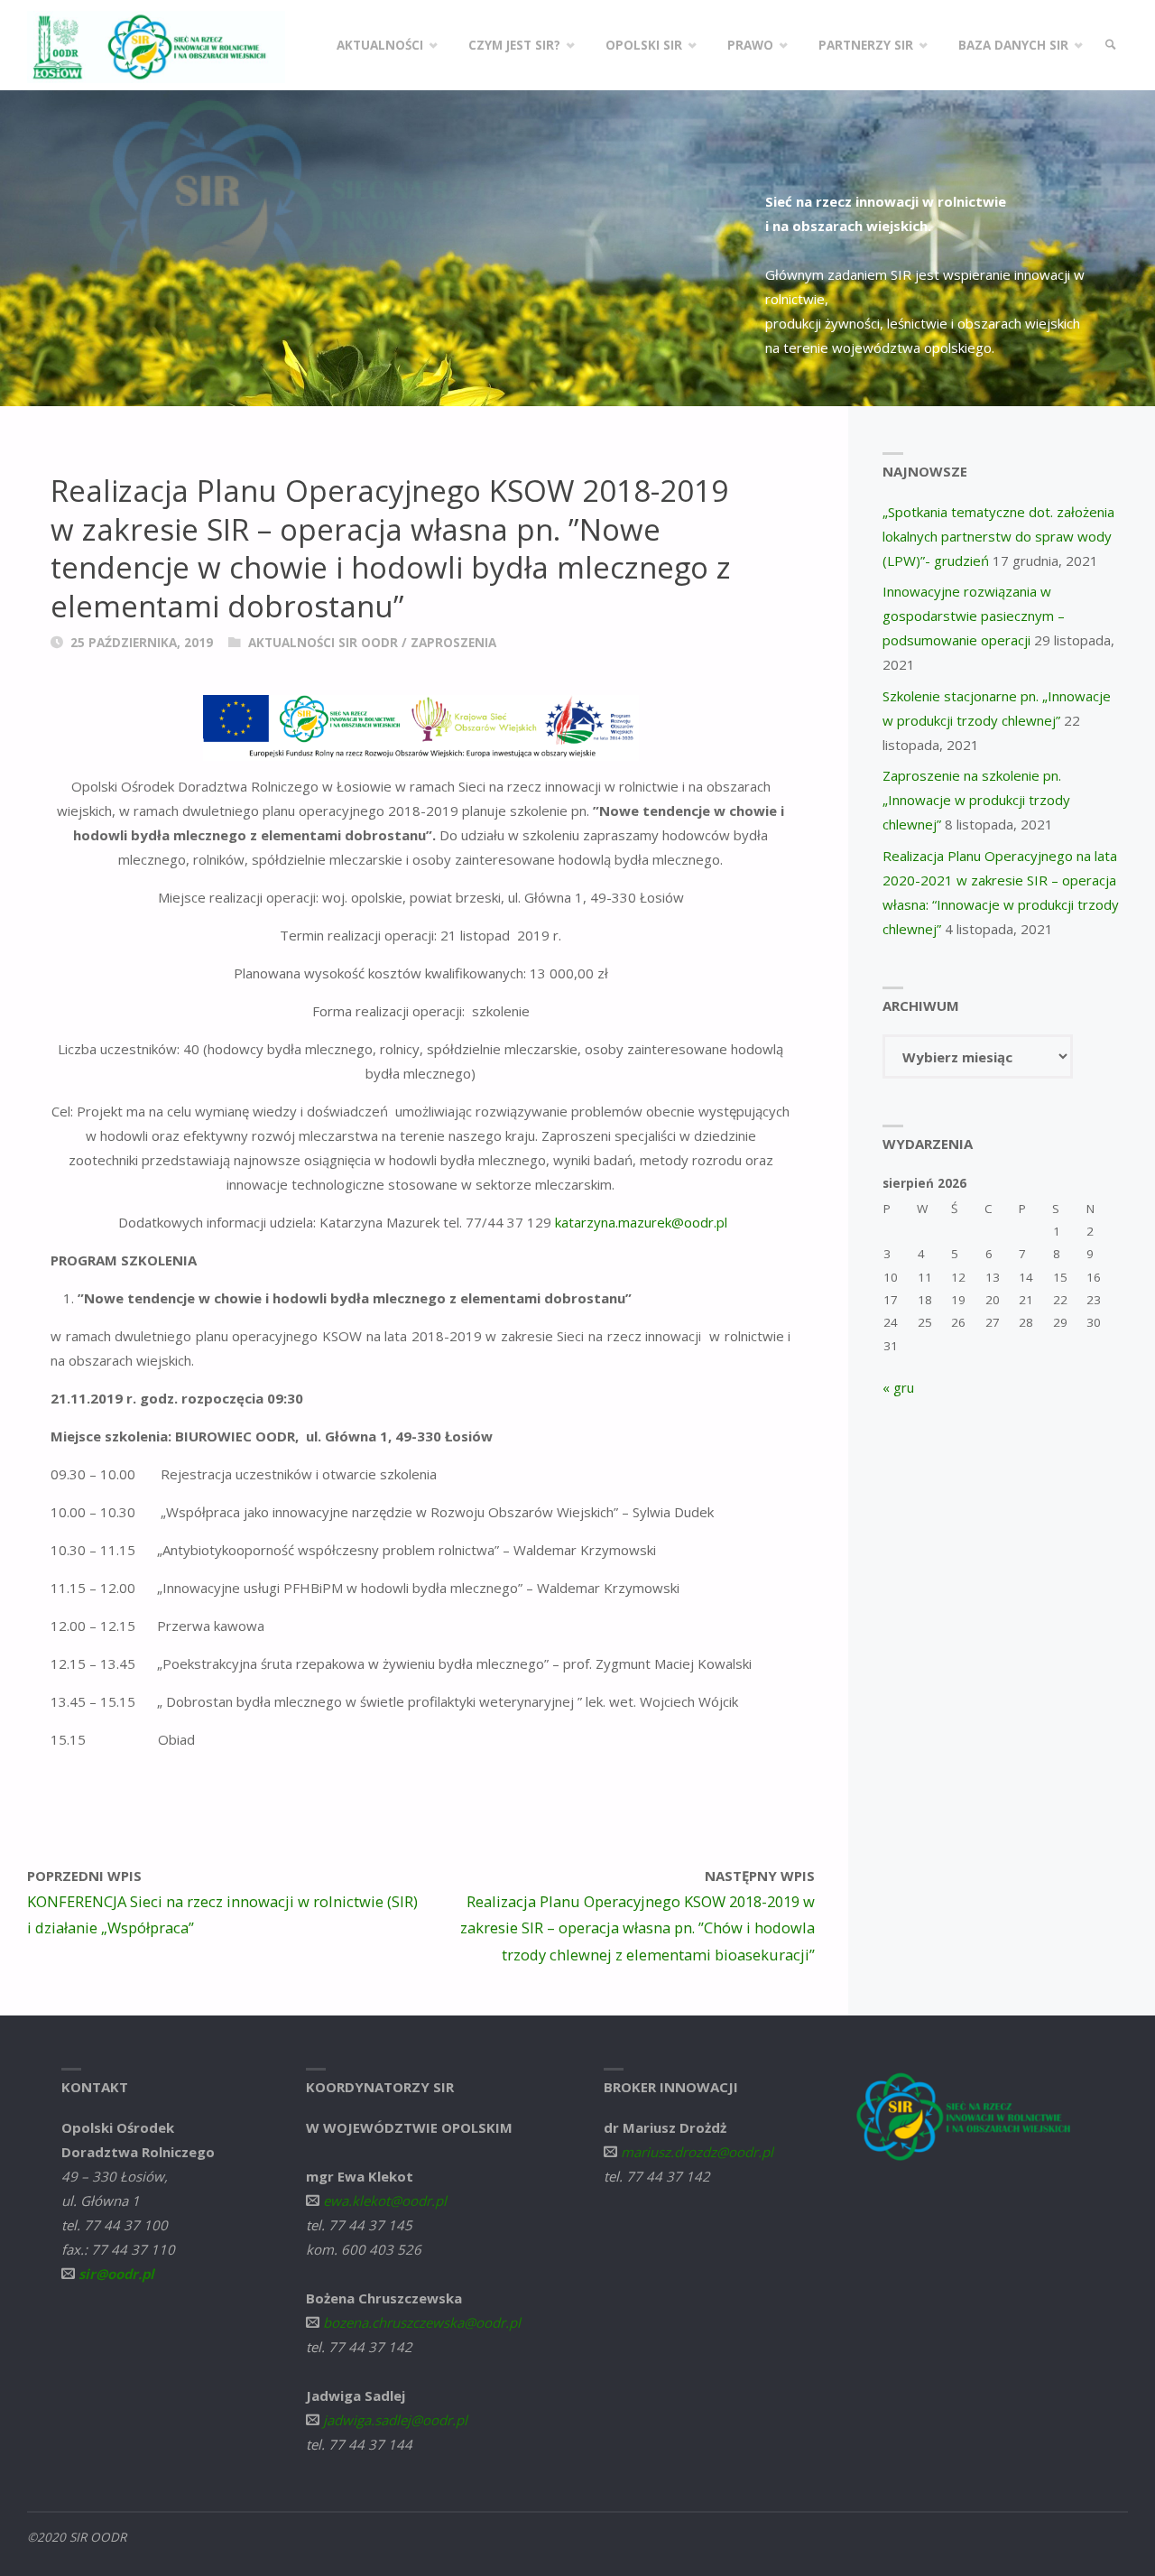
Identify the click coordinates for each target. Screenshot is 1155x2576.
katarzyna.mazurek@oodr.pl (641, 1222)
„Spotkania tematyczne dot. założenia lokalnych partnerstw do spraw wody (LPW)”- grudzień (998, 536)
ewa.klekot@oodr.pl (385, 2201)
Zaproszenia (453, 643)
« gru (898, 1387)
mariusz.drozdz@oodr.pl (697, 2152)
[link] (1111, 45)
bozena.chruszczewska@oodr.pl (422, 2322)
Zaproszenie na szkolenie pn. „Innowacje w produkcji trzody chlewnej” (976, 800)
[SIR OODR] (156, 45)
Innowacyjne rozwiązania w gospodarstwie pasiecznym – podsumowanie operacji (974, 616)
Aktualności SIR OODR (323, 643)
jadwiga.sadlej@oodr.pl (395, 2420)
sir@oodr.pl (116, 2274)
